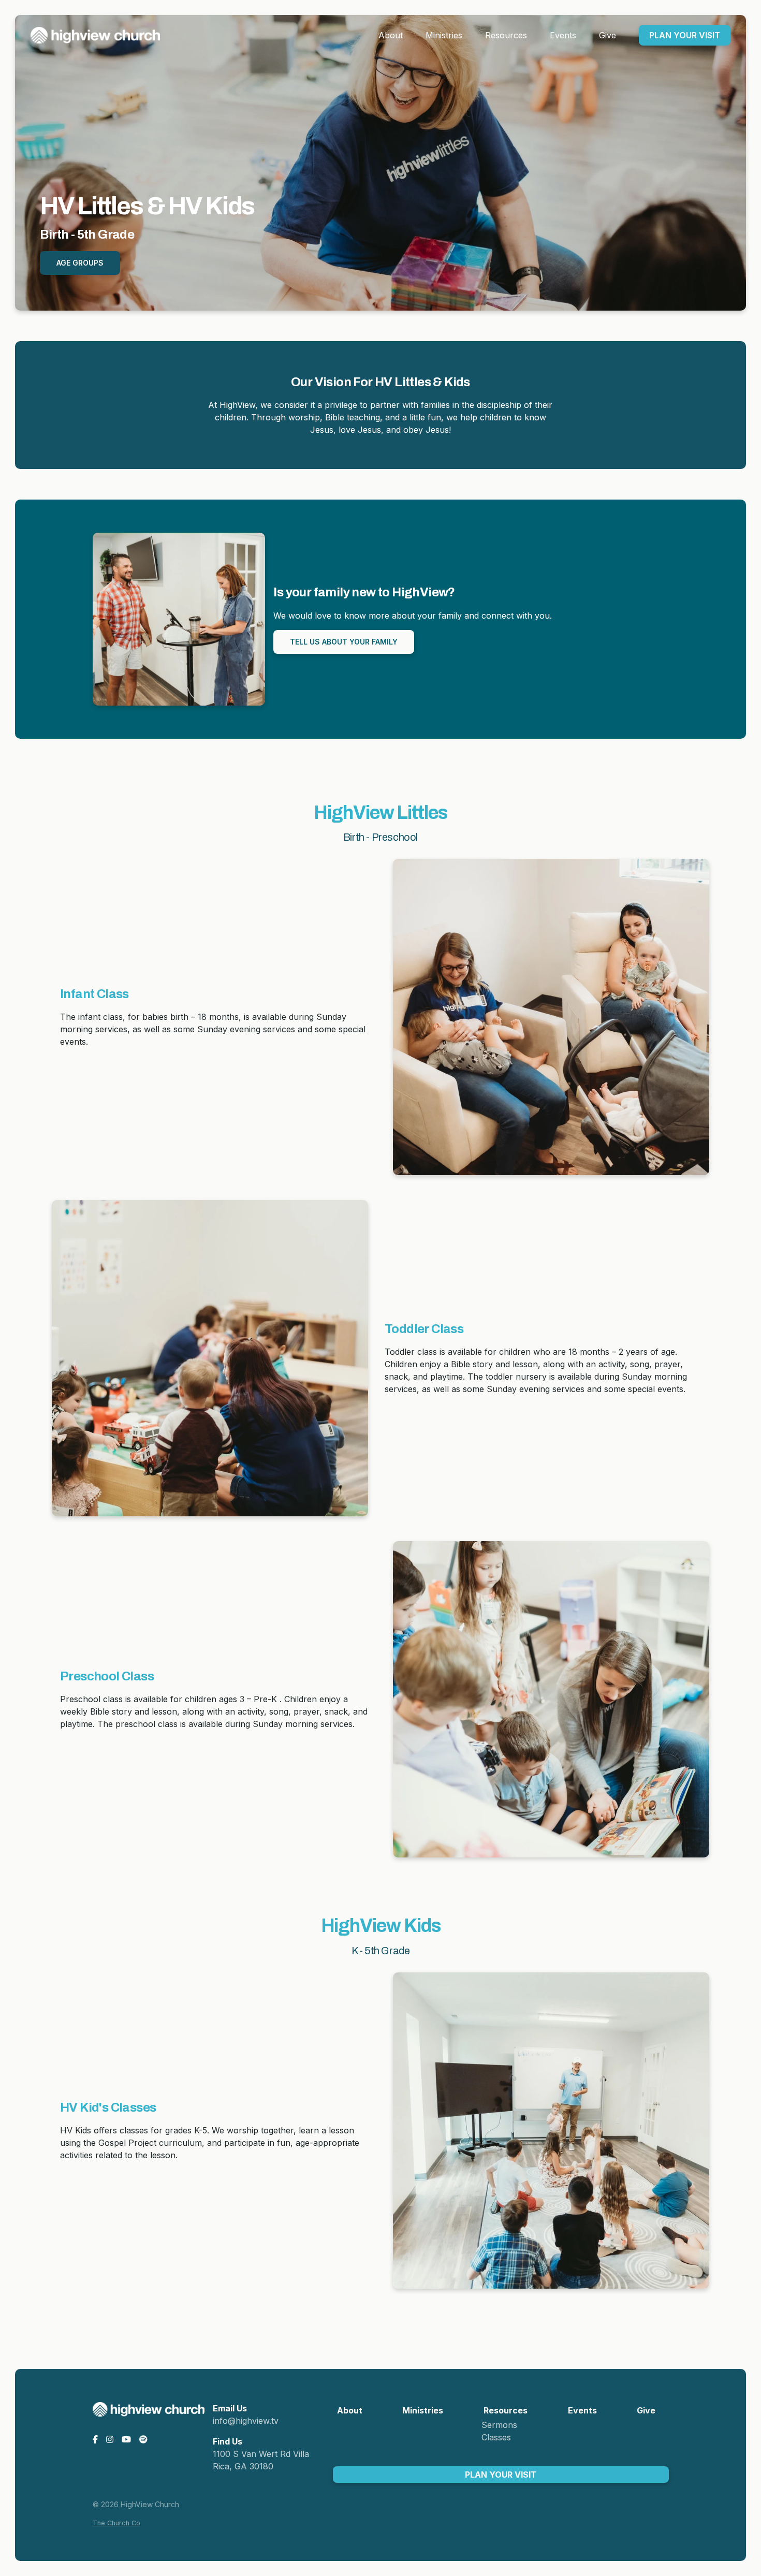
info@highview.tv (246, 2421)
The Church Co (116, 2523)
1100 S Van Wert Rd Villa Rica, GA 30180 (261, 2460)
